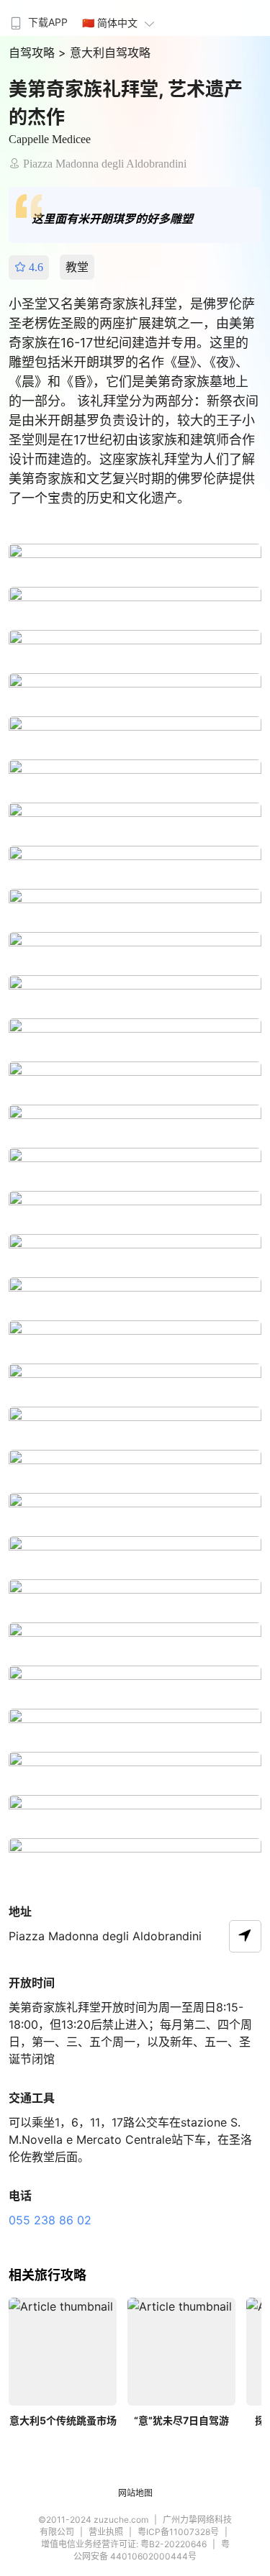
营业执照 (106, 2532)
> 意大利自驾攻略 (104, 52)
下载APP (48, 22)
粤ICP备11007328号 (178, 2532)
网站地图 (135, 2493)
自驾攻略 (33, 52)
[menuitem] (37, 18)
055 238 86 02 (50, 2220)
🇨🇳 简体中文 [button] (110, 23)
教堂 (77, 267)
